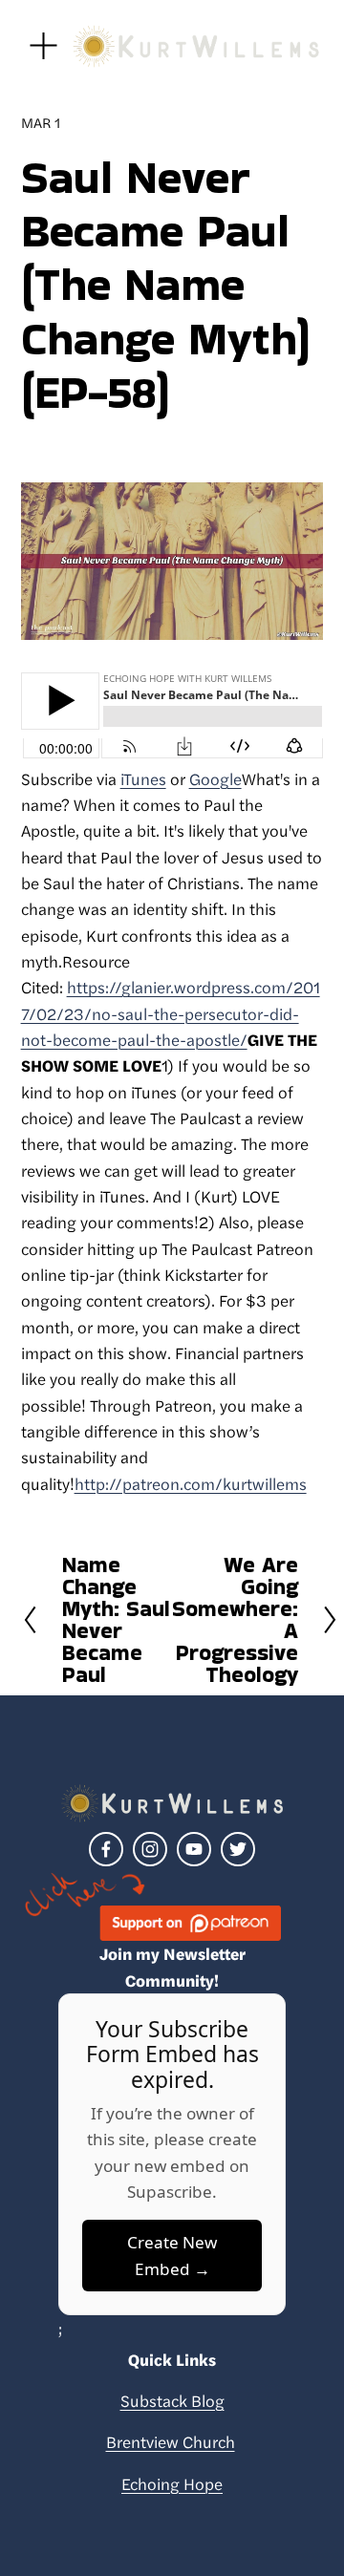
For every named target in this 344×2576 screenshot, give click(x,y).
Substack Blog (172, 2400)
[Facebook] (106, 1849)
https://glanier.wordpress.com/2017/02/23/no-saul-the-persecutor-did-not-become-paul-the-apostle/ (171, 1013)
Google (215, 778)
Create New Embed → (172, 2255)
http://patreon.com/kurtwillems (191, 1483)
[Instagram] (150, 1849)
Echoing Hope (172, 2483)
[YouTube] (194, 1849)
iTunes (143, 778)
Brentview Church (171, 2441)
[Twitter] (238, 1849)
